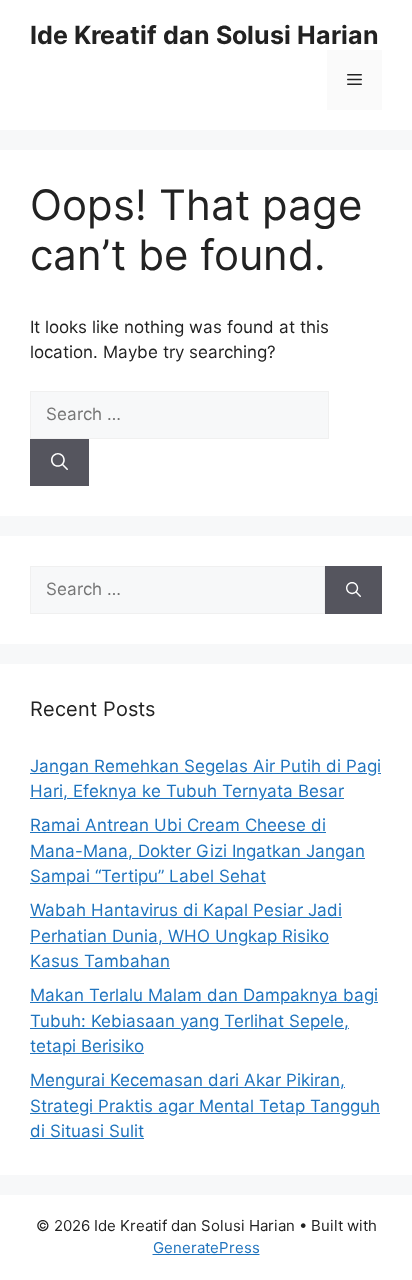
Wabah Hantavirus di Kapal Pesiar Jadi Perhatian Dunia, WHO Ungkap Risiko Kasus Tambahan (186, 935)
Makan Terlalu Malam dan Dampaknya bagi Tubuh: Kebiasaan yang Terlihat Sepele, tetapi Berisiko (204, 1020)
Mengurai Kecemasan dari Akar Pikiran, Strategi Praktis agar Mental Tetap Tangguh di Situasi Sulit (205, 1105)
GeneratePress (206, 1247)
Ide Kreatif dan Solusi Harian (204, 35)
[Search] (59, 463)
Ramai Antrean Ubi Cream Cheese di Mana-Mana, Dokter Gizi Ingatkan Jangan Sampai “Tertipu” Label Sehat (197, 850)
